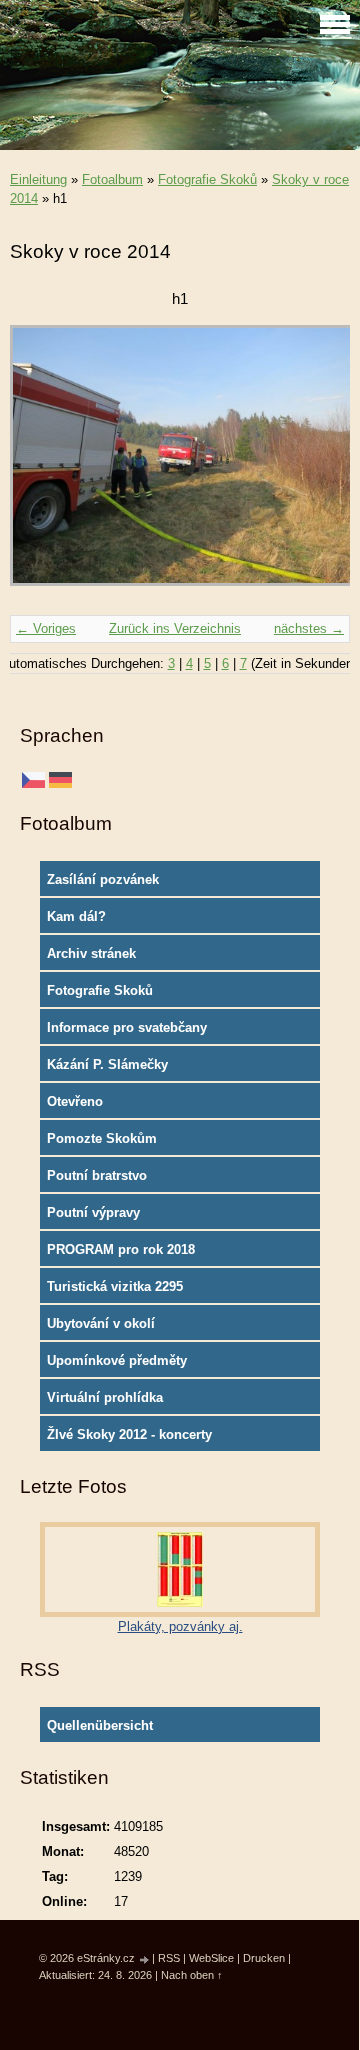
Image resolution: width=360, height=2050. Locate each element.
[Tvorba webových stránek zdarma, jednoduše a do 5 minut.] (145, 1959)
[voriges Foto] (42, 465)
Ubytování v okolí (101, 1323)
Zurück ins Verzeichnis (175, 628)
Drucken (264, 1958)
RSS (169, 1958)
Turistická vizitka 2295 (115, 1286)
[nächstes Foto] (317, 465)
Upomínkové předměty (117, 1360)
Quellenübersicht (100, 1725)
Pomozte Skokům (102, 1138)
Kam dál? (76, 916)
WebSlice (211, 1958)
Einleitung (38, 179)
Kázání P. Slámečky (107, 1064)
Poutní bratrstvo (97, 1175)
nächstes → (309, 628)
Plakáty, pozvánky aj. (180, 1626)
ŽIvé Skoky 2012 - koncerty (129, 1434)
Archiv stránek (91, 953)
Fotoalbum (112, 179)
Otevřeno (75, 1101)
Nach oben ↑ (192, 1975)
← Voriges (46, 628)
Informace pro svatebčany (127, 1027)
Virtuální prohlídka (105, 1397)
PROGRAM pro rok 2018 (121, 1249)
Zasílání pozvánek (103, 879)
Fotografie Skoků (207, 179)
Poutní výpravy (93, 1212)
